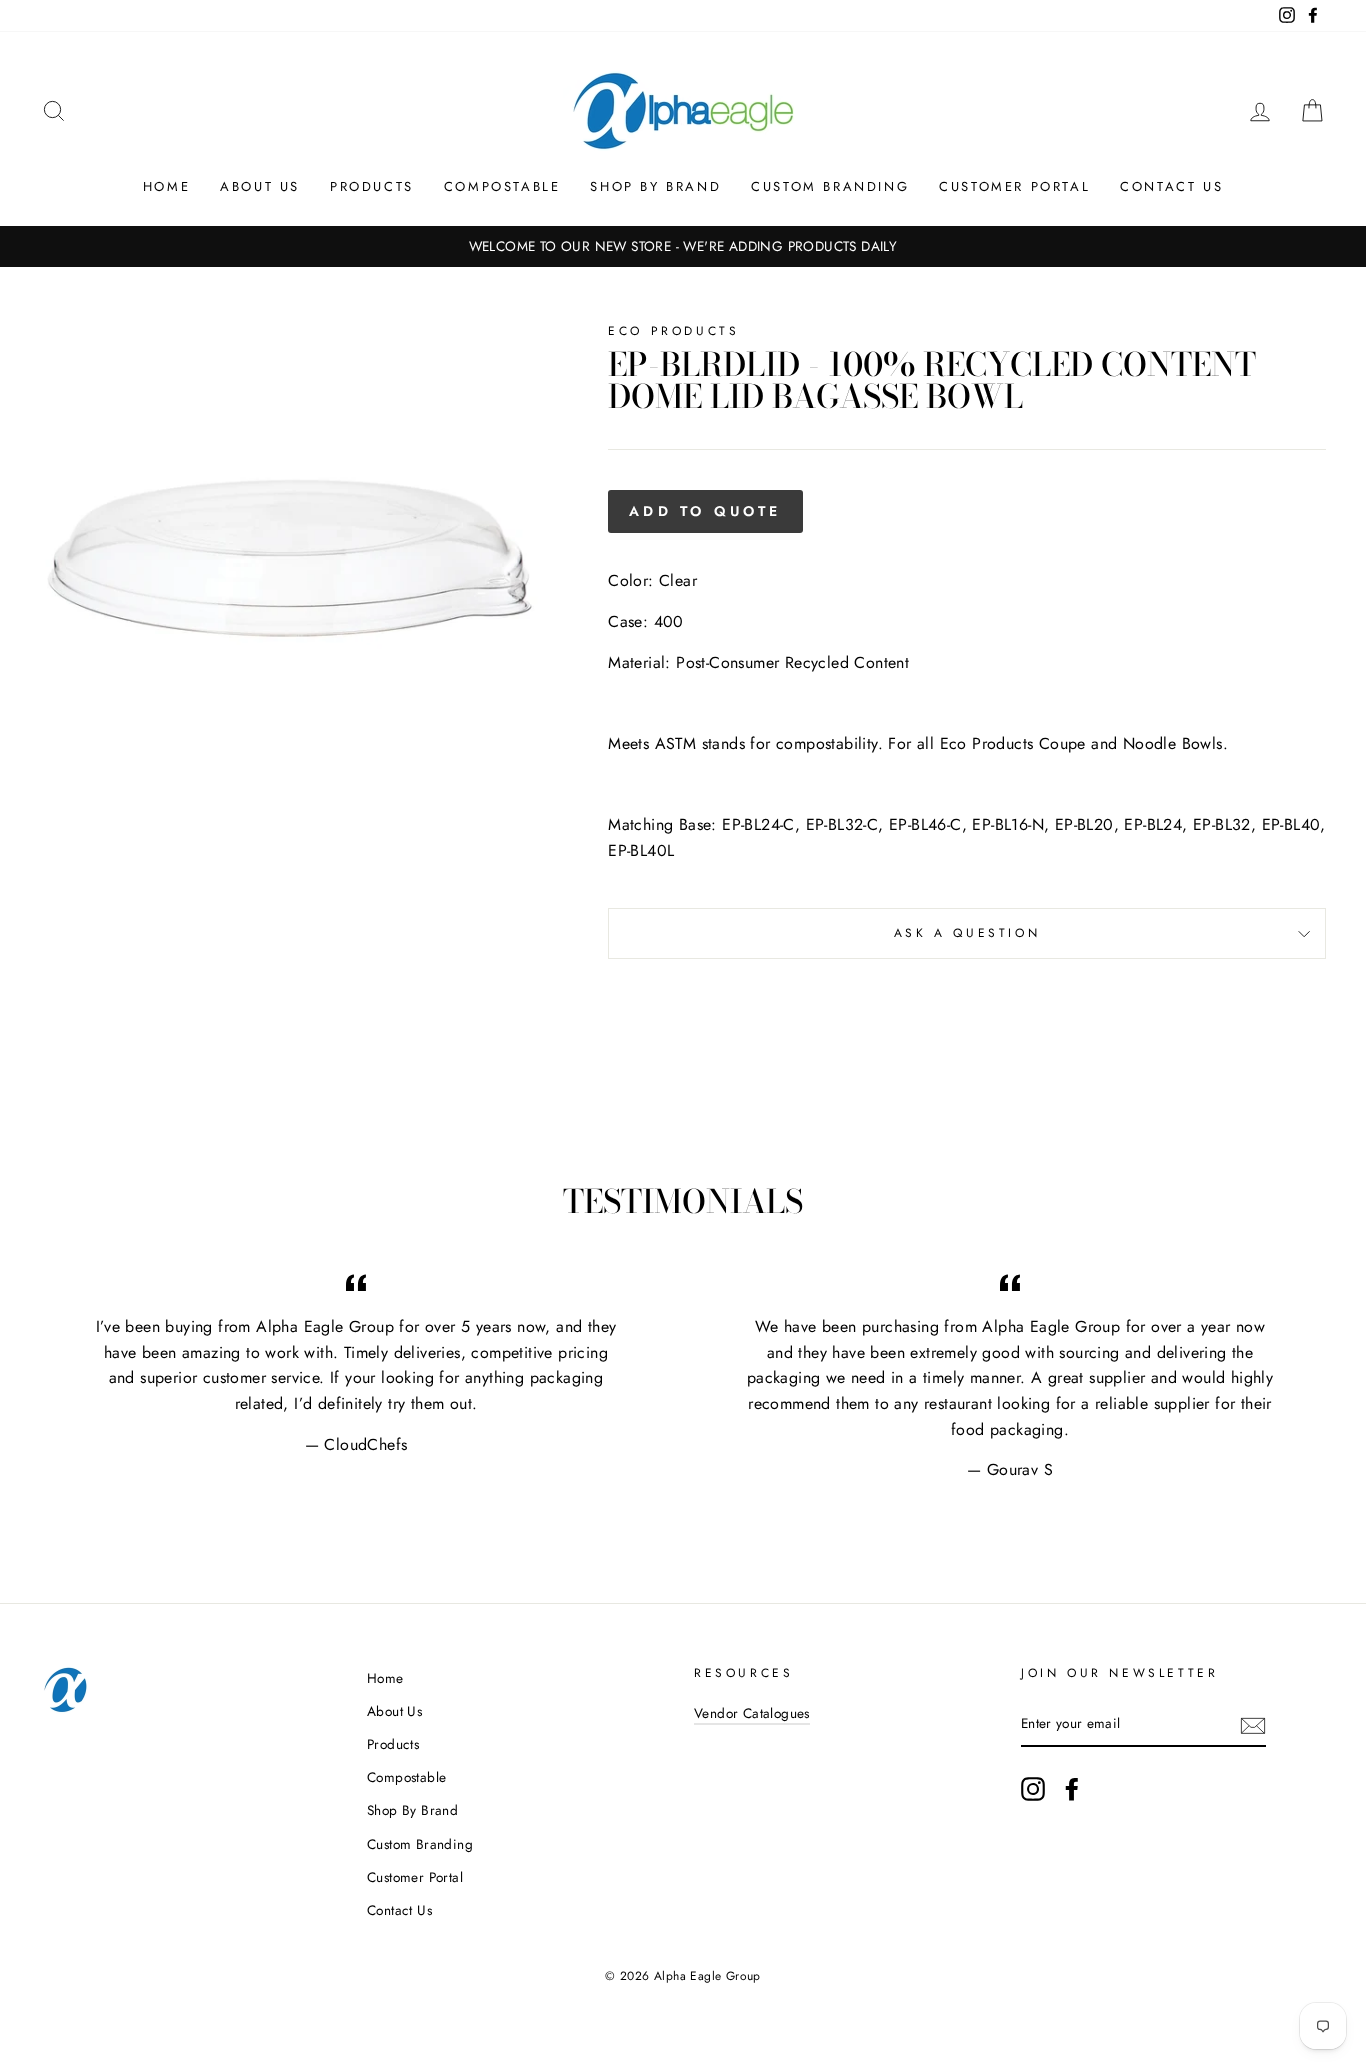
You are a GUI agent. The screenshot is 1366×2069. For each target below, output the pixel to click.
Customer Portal (1014, 186)
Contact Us (1171, 186)
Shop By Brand (655, 186)
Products (372, 186)
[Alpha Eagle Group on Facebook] (1072, 1789)
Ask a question (967, 933)
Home (166, 186)
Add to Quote (705, 511)
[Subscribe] (1253, 1725)
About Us (260, 186)
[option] (683, 247)
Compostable (502, 186)
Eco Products (673, 331)
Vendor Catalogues (752, 1713)
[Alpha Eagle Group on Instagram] (1033, 1789)
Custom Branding (830, 186)
